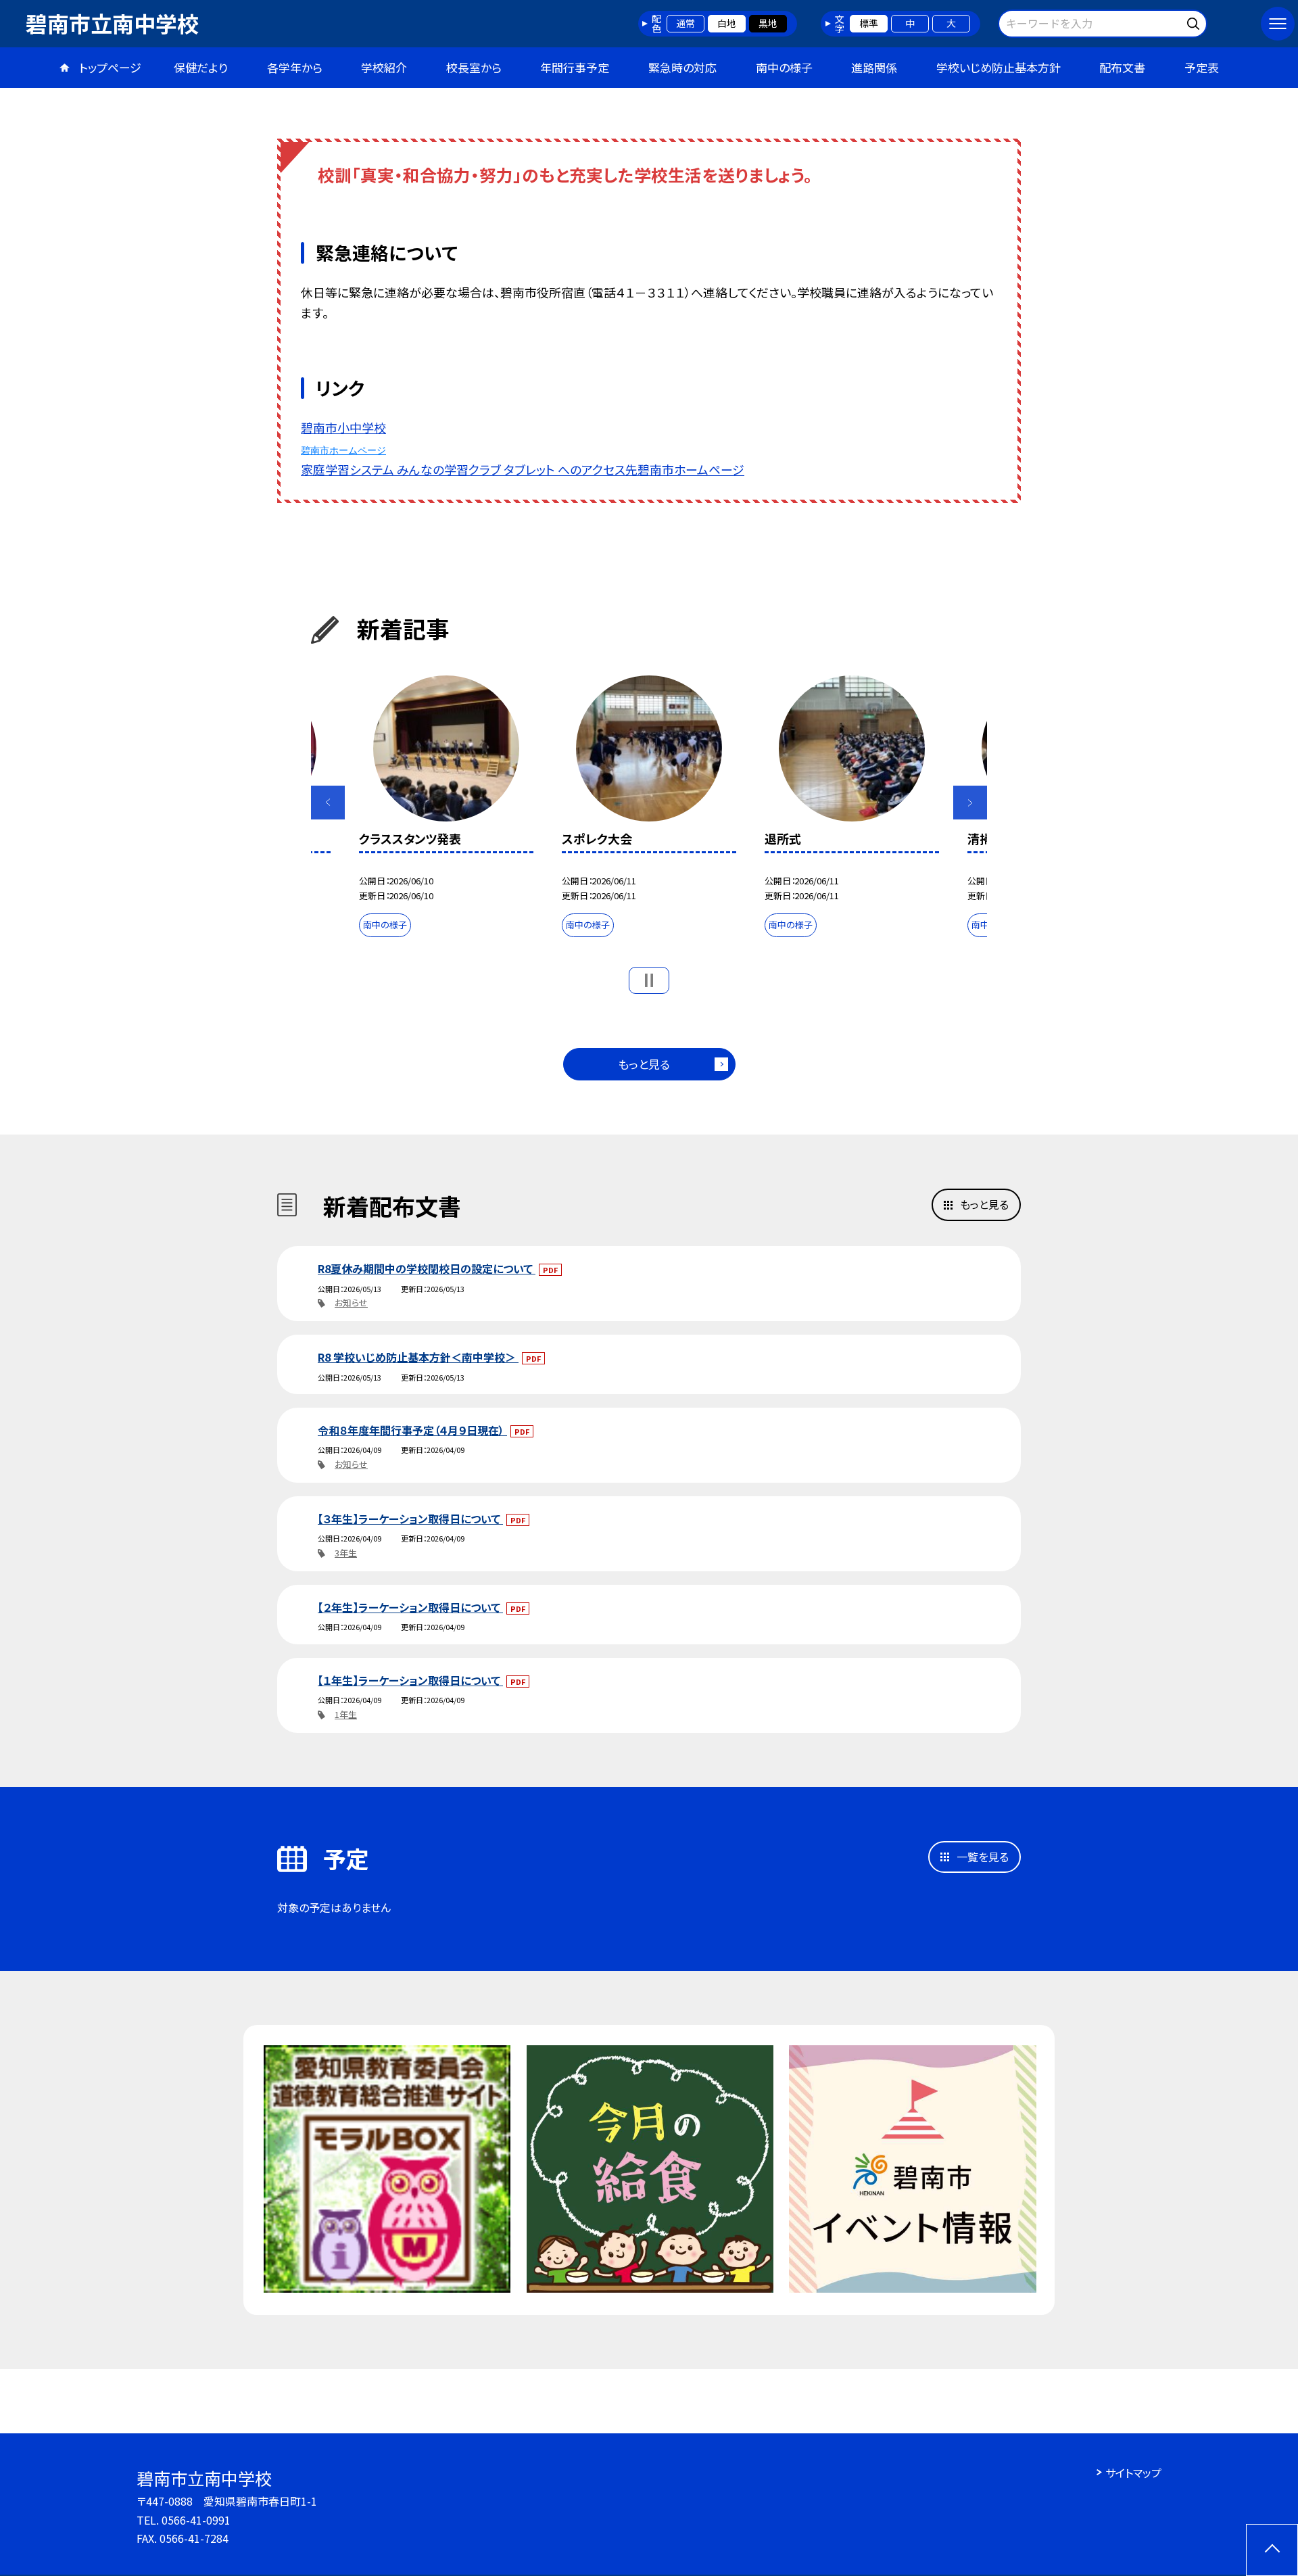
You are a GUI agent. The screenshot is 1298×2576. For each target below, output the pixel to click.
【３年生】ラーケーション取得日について (410, 1519)
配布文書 (1122, 67)
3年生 (346, 1553)
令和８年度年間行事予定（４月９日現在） (412, 1430)
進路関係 (874, 67)
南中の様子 (784, 67)
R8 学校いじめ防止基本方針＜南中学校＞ (418, 1357)
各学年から (295, 67)
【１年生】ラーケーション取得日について (410, 1680)
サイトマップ (1133, 2473)
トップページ (110, 67)
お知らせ (351, 1303)
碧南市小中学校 (343, 427)
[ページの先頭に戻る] (1272, 2550)
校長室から (474, 67)
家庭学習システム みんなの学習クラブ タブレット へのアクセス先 (469, 469)
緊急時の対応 (682, 67)
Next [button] (970, 803)
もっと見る (644, 1064)
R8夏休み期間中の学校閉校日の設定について (427, 1268)
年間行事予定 (575, 67)
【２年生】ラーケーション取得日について (410, 1607)
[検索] (1195, 21)
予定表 (1202, 67)
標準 (869, 23)
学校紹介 (384, 67)
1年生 (346, 1714)
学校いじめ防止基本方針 (999, 67)
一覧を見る (983, 1857)
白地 (727, 23)
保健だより (201, 67)
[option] (649, 809)
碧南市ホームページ (343, 450)
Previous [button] (328, 803)
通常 (686, 23)
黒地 (768, 23)
